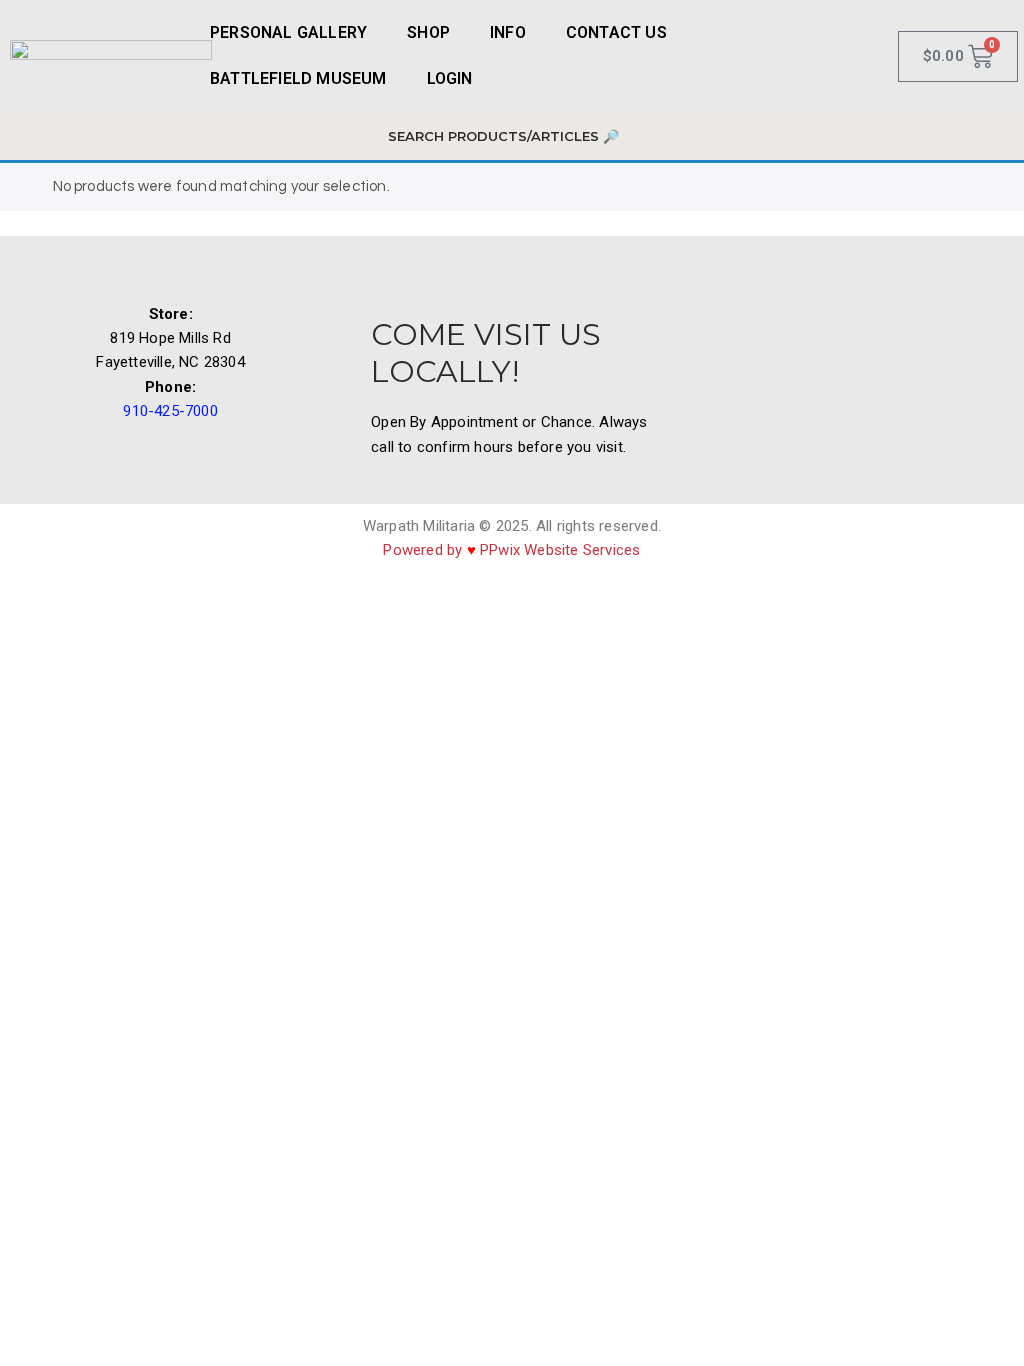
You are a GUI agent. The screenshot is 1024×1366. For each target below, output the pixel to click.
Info (508, 32)
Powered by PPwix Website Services (511, 550)
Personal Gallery (288, 32)
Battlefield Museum (298, 78)
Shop (428, 32)
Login (450, 78)
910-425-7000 (170, 411)
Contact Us (616, 32)
